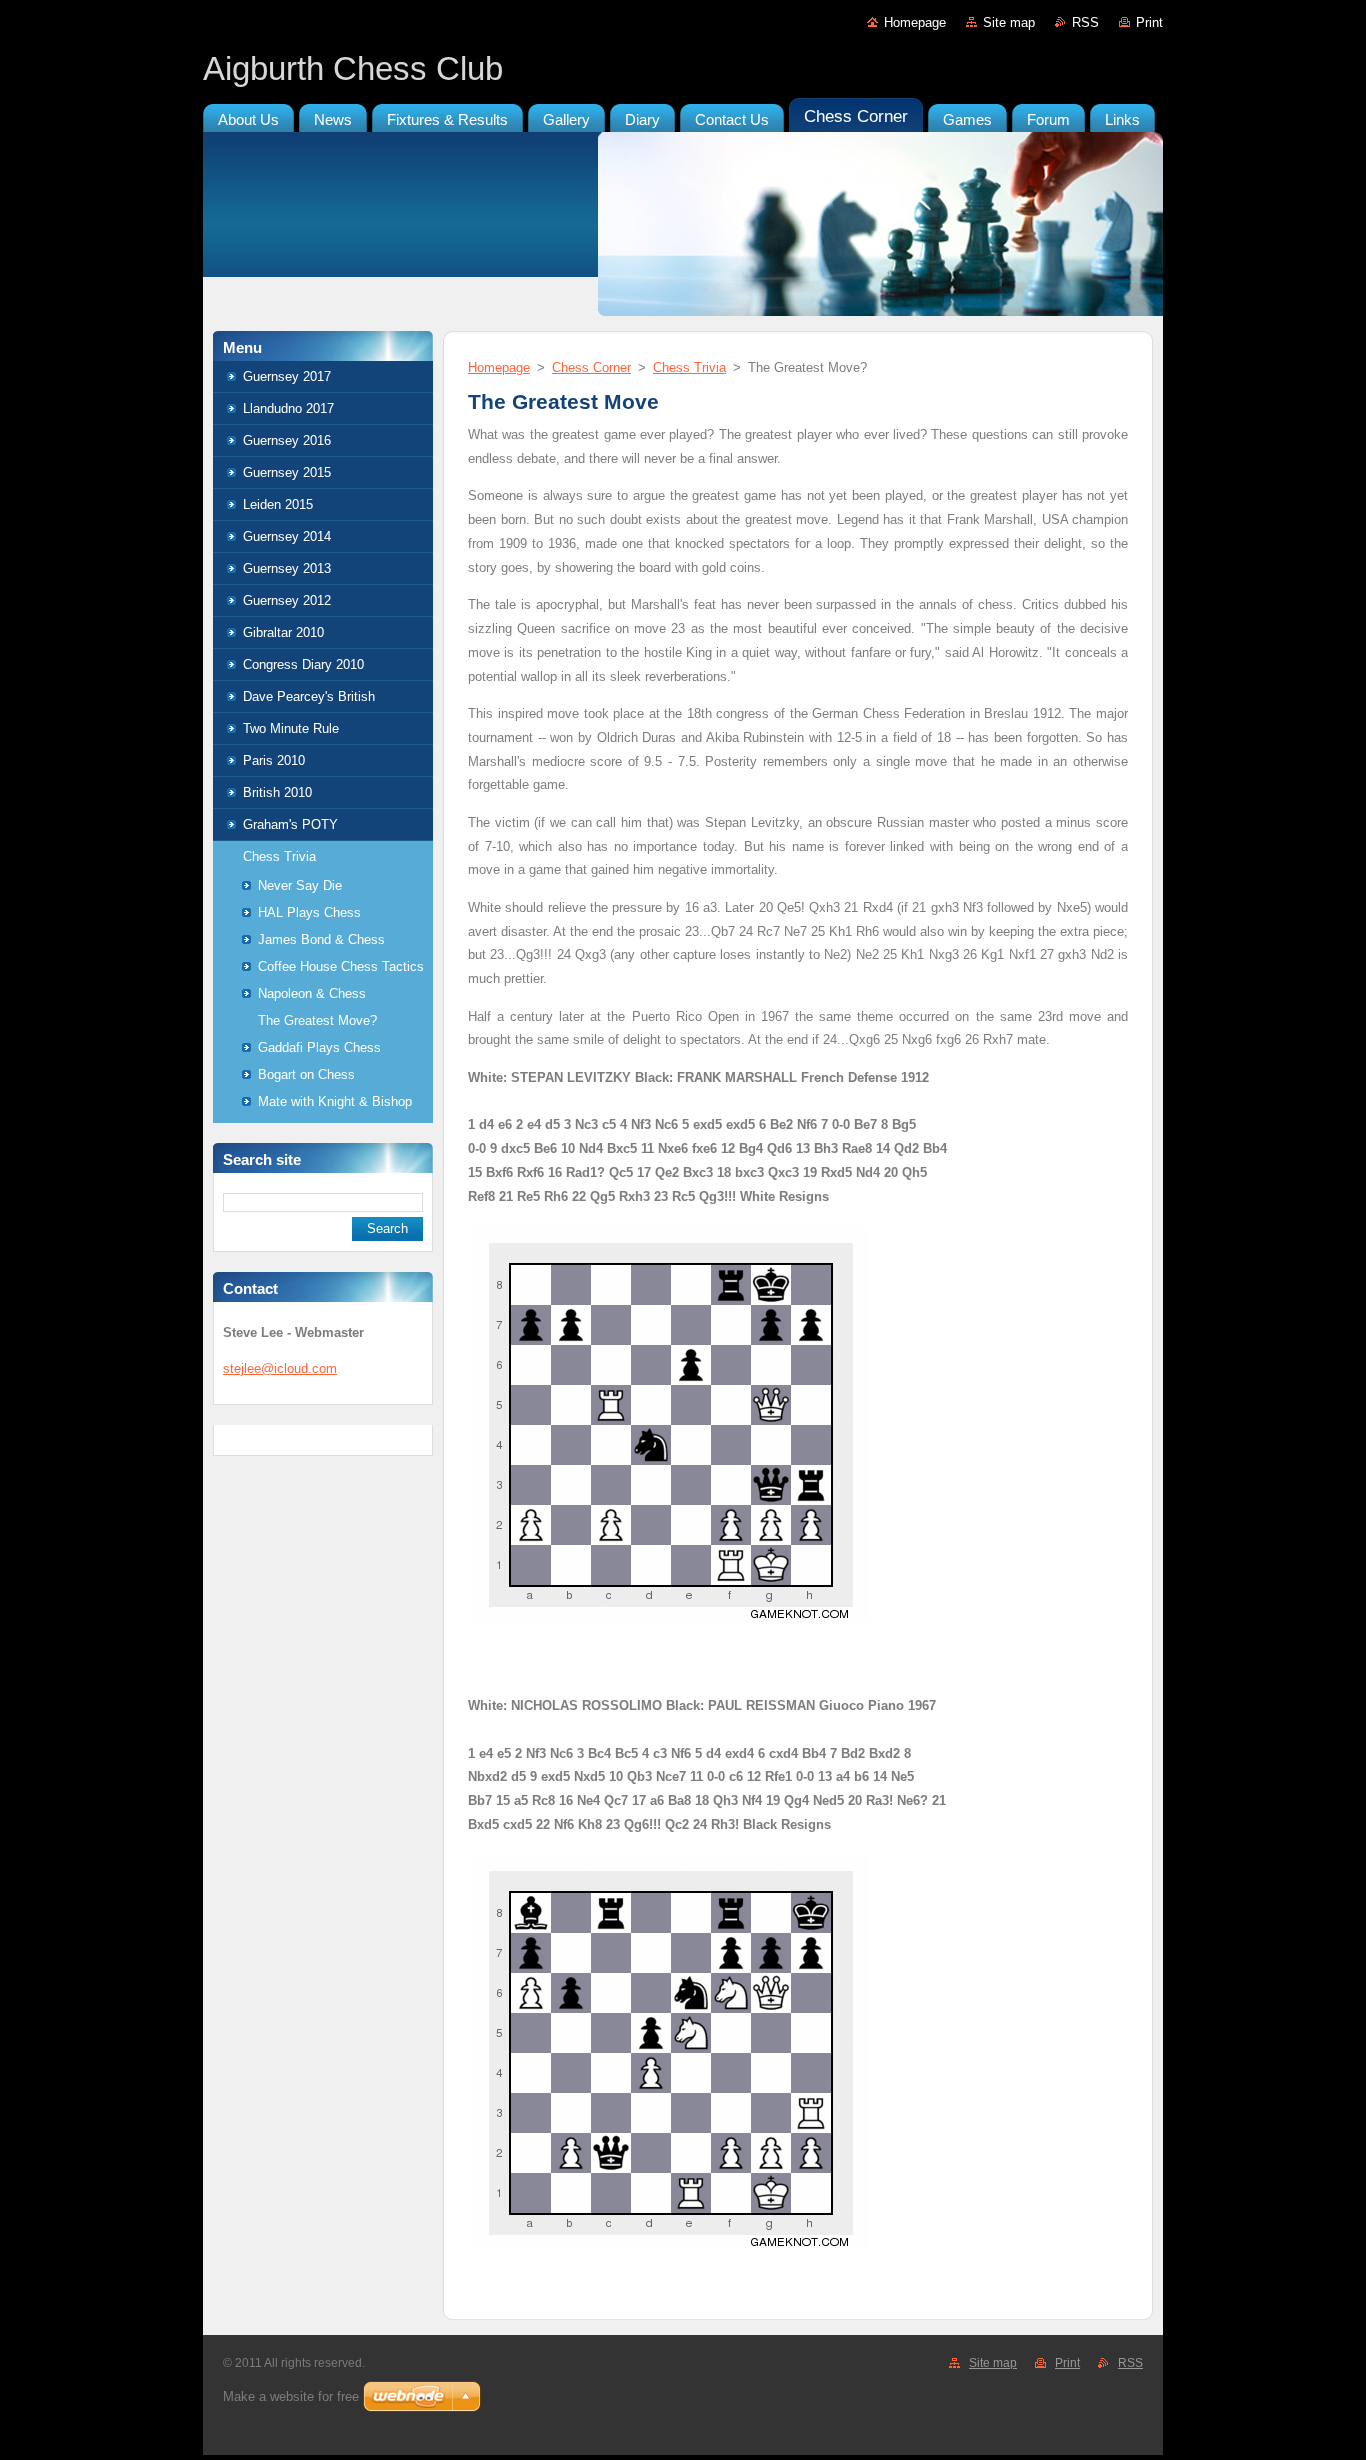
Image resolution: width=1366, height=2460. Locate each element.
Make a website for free (291, 2396)
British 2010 (277, 792)
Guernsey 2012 (287, 600)
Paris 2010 (274, 760)
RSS (1085, 22)
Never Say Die (300, 885)
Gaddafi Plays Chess (319, 1047)
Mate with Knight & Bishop (335, 1101)
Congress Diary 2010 (303, 664)
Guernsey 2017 (287, 376)
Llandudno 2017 (288, 408)
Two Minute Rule (291, 728)
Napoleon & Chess (312, 993)
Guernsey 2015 (287, 472)
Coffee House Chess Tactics (341, 966)
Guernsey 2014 (287, 536)
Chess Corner (591, 367)
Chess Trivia (279, 856)
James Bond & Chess (321, 939)
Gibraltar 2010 (283, 632)
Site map (1009, 22)
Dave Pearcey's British (309, 696)
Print (1149, 22)
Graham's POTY (290, 824)
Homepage (915, 22)
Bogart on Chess (306, 1074)
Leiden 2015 (278, 504)
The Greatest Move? (317, 1020)
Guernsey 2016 (287, 440)
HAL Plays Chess (309, 912)
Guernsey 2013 (287, 568)
